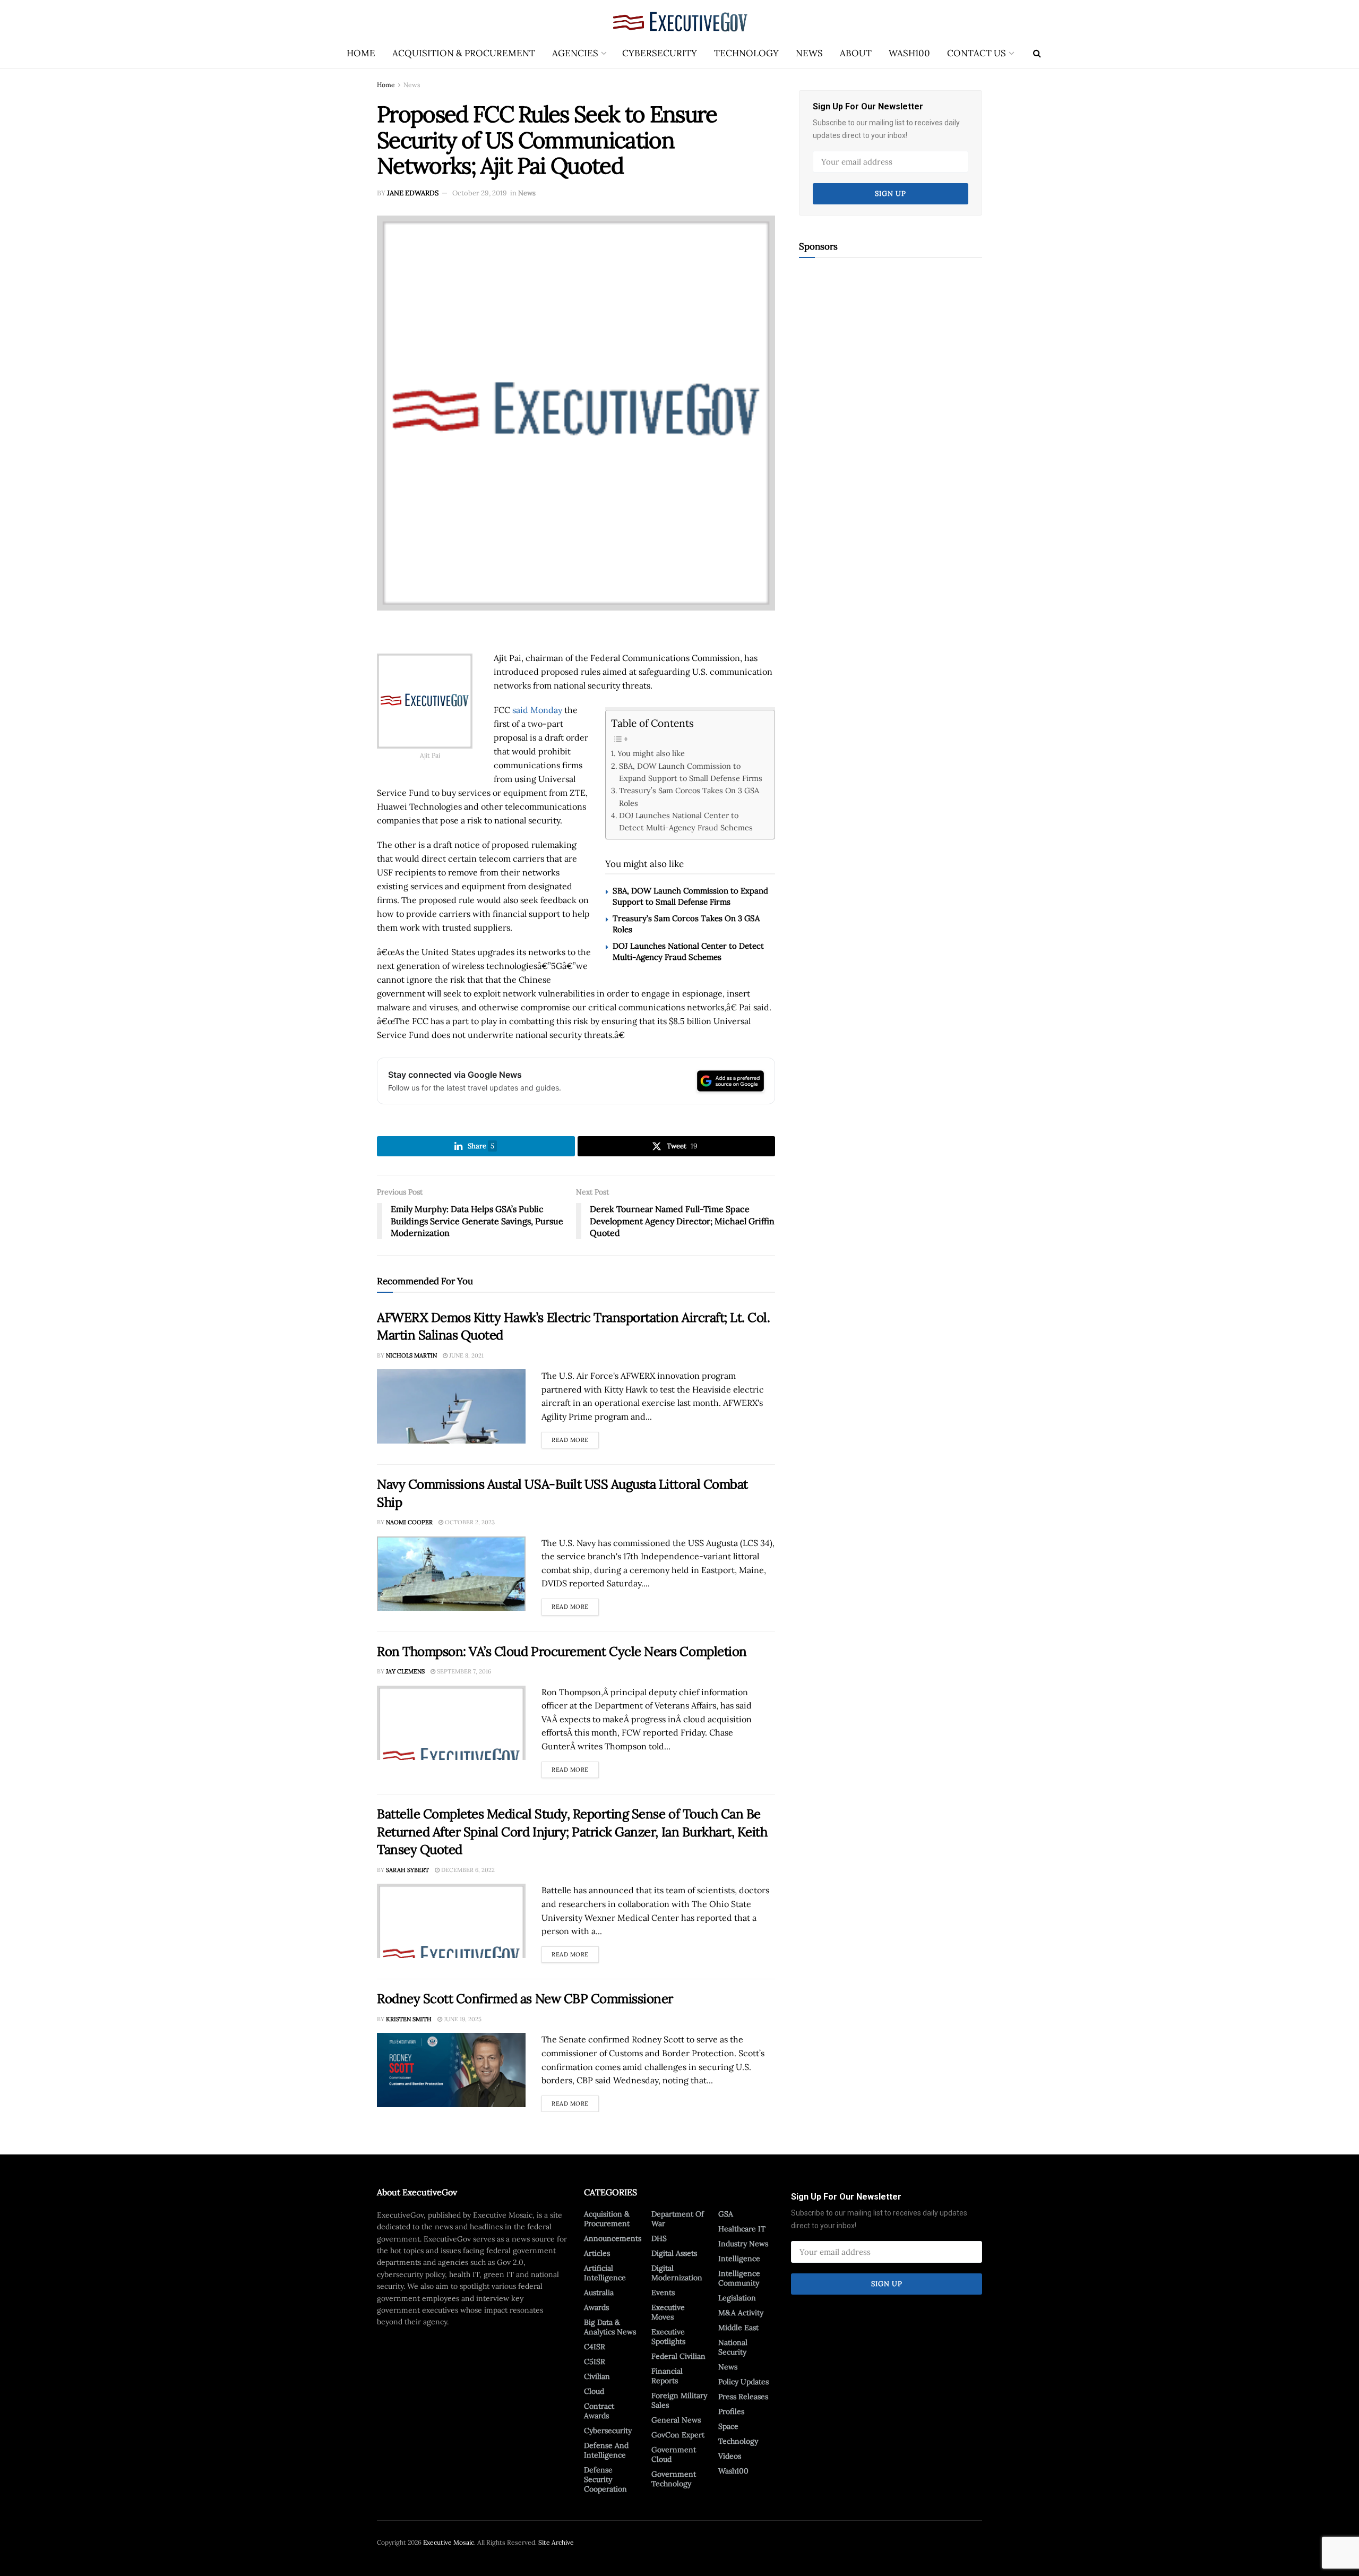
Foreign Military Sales (679, 2400)
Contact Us (977, 53)
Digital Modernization (677, 2273)
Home (361, 53)
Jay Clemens (405, 1671)
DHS (659, 2238)
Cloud (594, 2391)
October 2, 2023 (469, 1522)
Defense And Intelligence (606, 2450)
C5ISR (595, 2362)
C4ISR (595, 2347)
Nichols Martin (411, 1355)
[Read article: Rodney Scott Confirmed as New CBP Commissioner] (451, 2070)
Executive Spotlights (668, 2337)
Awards (596, 2307)
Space (728, 2426)
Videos (730, 2456)
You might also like (651, 753)
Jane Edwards (413, 193)
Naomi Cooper (409, 1522)
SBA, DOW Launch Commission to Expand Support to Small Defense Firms (691, 772)
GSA (726, 2214)
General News (676, 2420)
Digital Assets (674, 2253)
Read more (575, 1438)
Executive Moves (668, 2312)
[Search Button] (1037, 53)
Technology (746, 53)
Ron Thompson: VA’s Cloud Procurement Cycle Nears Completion (562, 1651)
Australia (599, 2292)
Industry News (743, 2244)
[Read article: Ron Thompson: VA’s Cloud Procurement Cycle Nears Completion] (451, 1723)
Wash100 (909, 53)
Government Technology (674, 2479)
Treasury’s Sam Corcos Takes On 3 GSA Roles (689, 796)
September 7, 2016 (463, 1671)
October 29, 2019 (480, 193)
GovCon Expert (678, 2435)
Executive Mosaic (449, 2542)
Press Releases (743, 2397)
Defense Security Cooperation (605, 2479)
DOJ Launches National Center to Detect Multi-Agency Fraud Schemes (686, 821)
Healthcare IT (742, 2229)
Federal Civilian (678, 2356)
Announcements (613, 2238)
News (809, 53)
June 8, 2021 (466, 1355)
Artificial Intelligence (605, 2273)
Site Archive (556, 2542)
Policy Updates (743, 2382)
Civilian (597, 2376)
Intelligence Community (739, 2278)
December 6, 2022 (467, 1870)
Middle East (738, 2328)
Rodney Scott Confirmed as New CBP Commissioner (525, 1999)
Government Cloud (674, 2454)
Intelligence (739, 2259)
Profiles (731, 2411)
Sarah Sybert (407, 1870)
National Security (733, 2347)
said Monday (537, 710)
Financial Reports (667, 2376)
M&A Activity (741, 2313)
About (856, 53)
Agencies (575, 53)
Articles (597, 2253)
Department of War (678, 2219)
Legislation (737, 2298)
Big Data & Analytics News (610, 2327)
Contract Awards (599, 2411)
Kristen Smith (409, 2019)
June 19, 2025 (462, 2019)
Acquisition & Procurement (464, 53)
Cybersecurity (660, 53)
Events (663, 2292)
